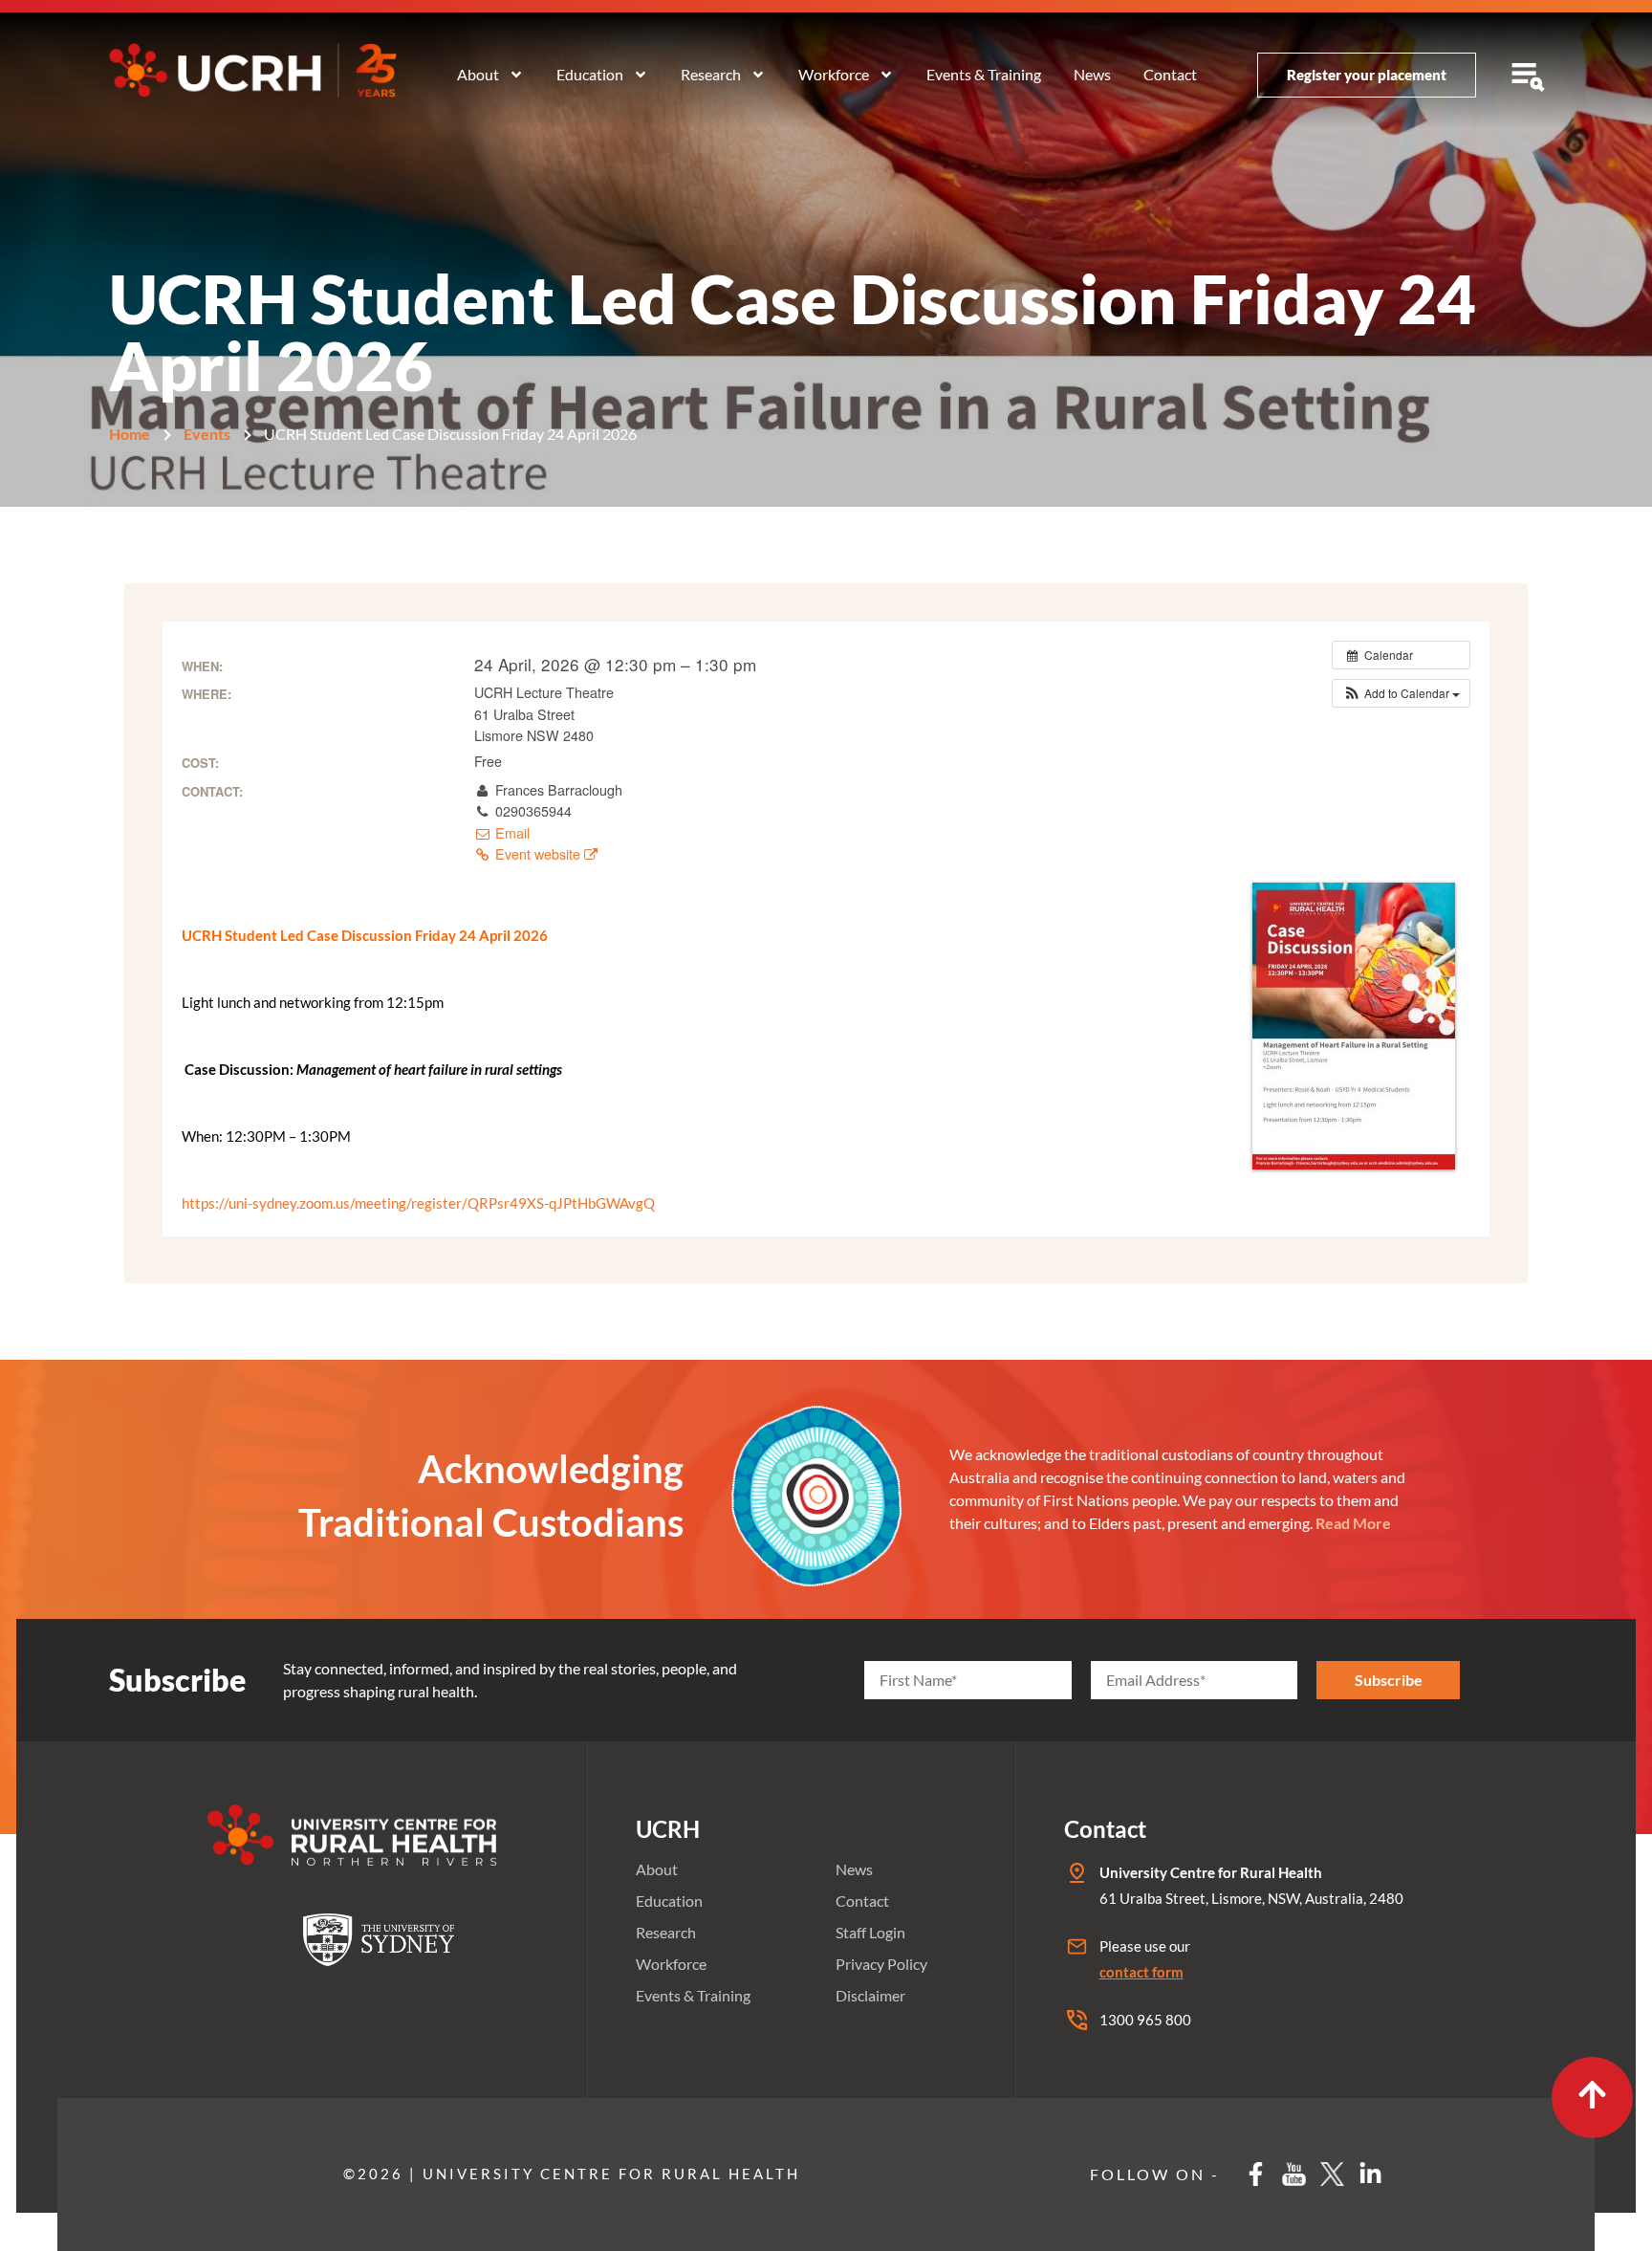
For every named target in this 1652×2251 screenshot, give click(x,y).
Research (711, 74)
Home (130, 434)
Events (207, 434)
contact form (1141, 1972)
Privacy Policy (881, 1964)
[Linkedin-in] (1370, 2174)
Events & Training (984, 74)
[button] (1401, 693)
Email (511, 833)
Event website (538, 854)
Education (590, 74)
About (478, 74)
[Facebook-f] (1256, 2174)
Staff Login (870, 1932)
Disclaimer (870, 1995)
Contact (1170, 74)
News (1092, 74)
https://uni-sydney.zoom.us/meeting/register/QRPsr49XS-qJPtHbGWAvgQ (418, 1203)
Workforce (834, 74)
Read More (1353, 1523)
